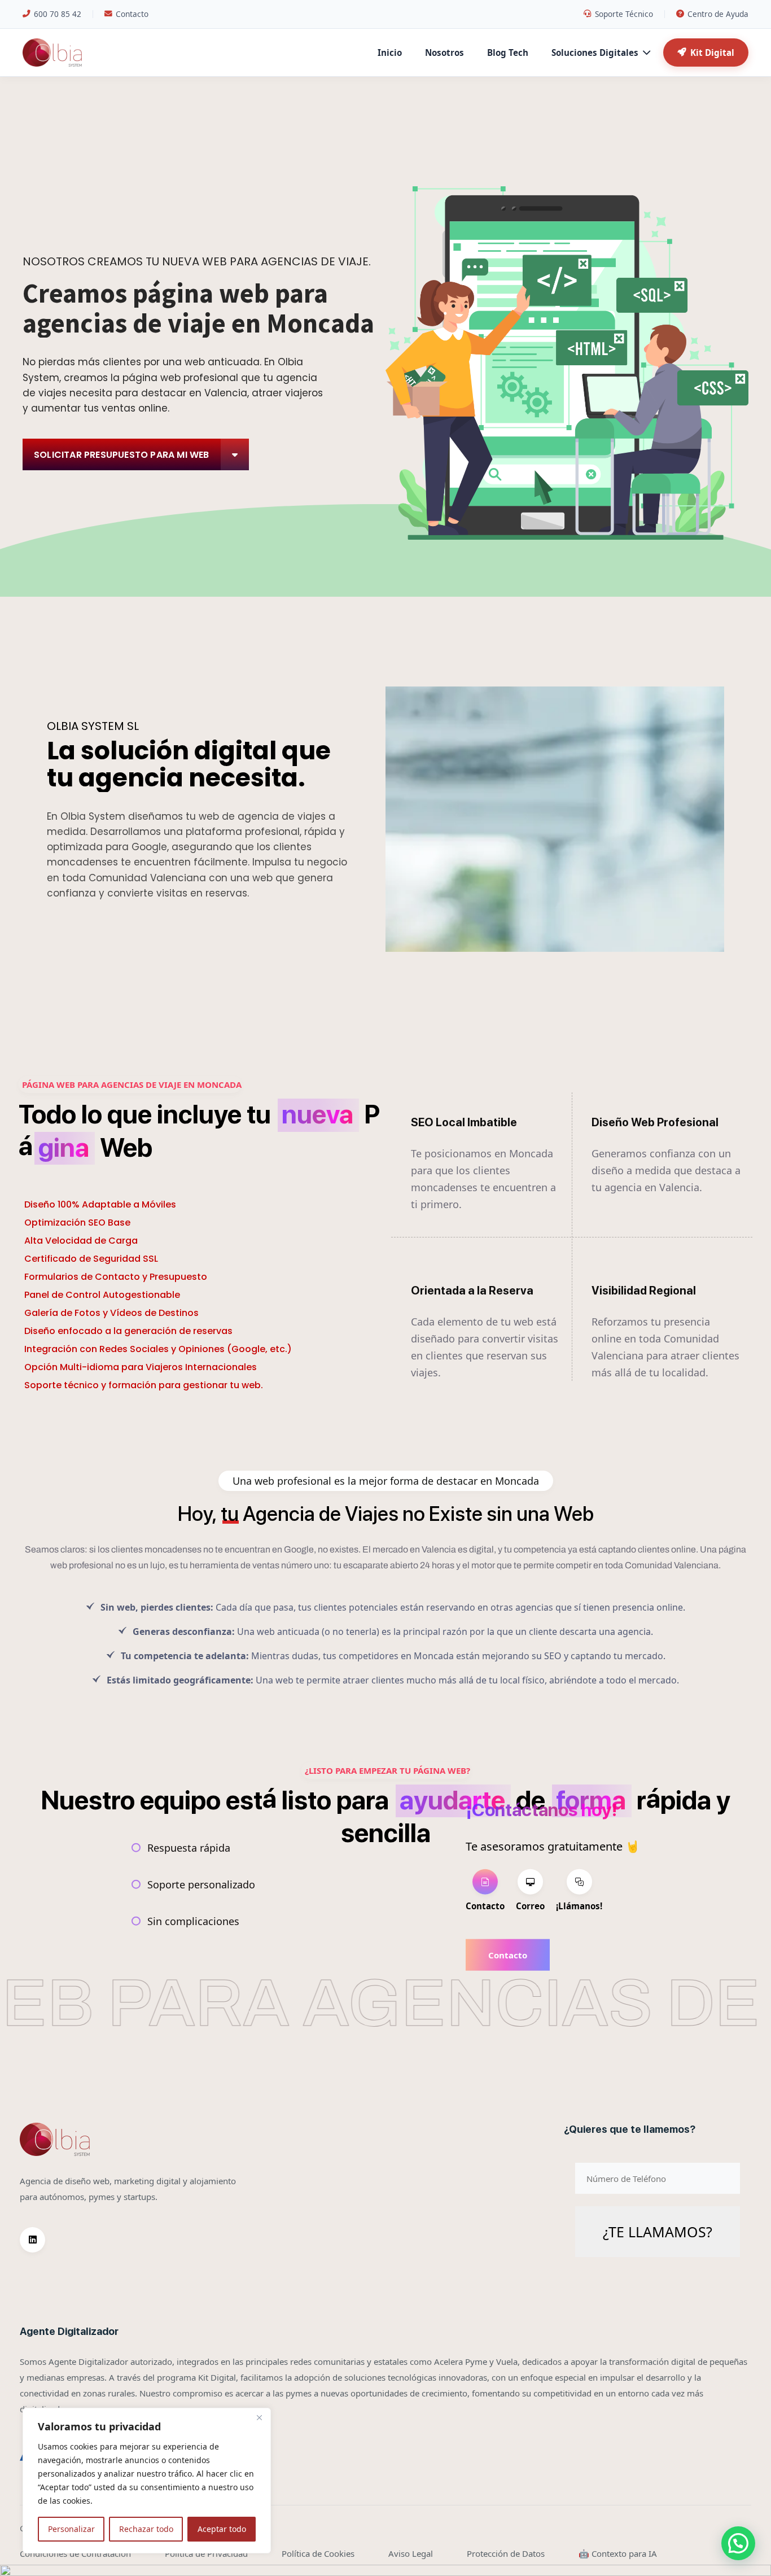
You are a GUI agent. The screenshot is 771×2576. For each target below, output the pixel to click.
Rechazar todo (146, 2529)
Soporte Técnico (624, 14)
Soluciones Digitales (595, 53)
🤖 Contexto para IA (618, 2553)
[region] (147, 2481)
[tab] (485, 1891)
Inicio (390, 53)
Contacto (132, 14)
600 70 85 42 (58, 14)
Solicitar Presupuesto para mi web (122, 455)
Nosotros (444, 53)
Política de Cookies (318, 2553)
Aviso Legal (411, 2553)
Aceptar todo (222, 2529)
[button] (738, 2543)
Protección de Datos (506, 2553)
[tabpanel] (553, 1954)
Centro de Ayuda (718, 14)
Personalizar (71, 2529)
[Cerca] (259, 2417)
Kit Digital (712, 53)
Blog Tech (508, 53)
